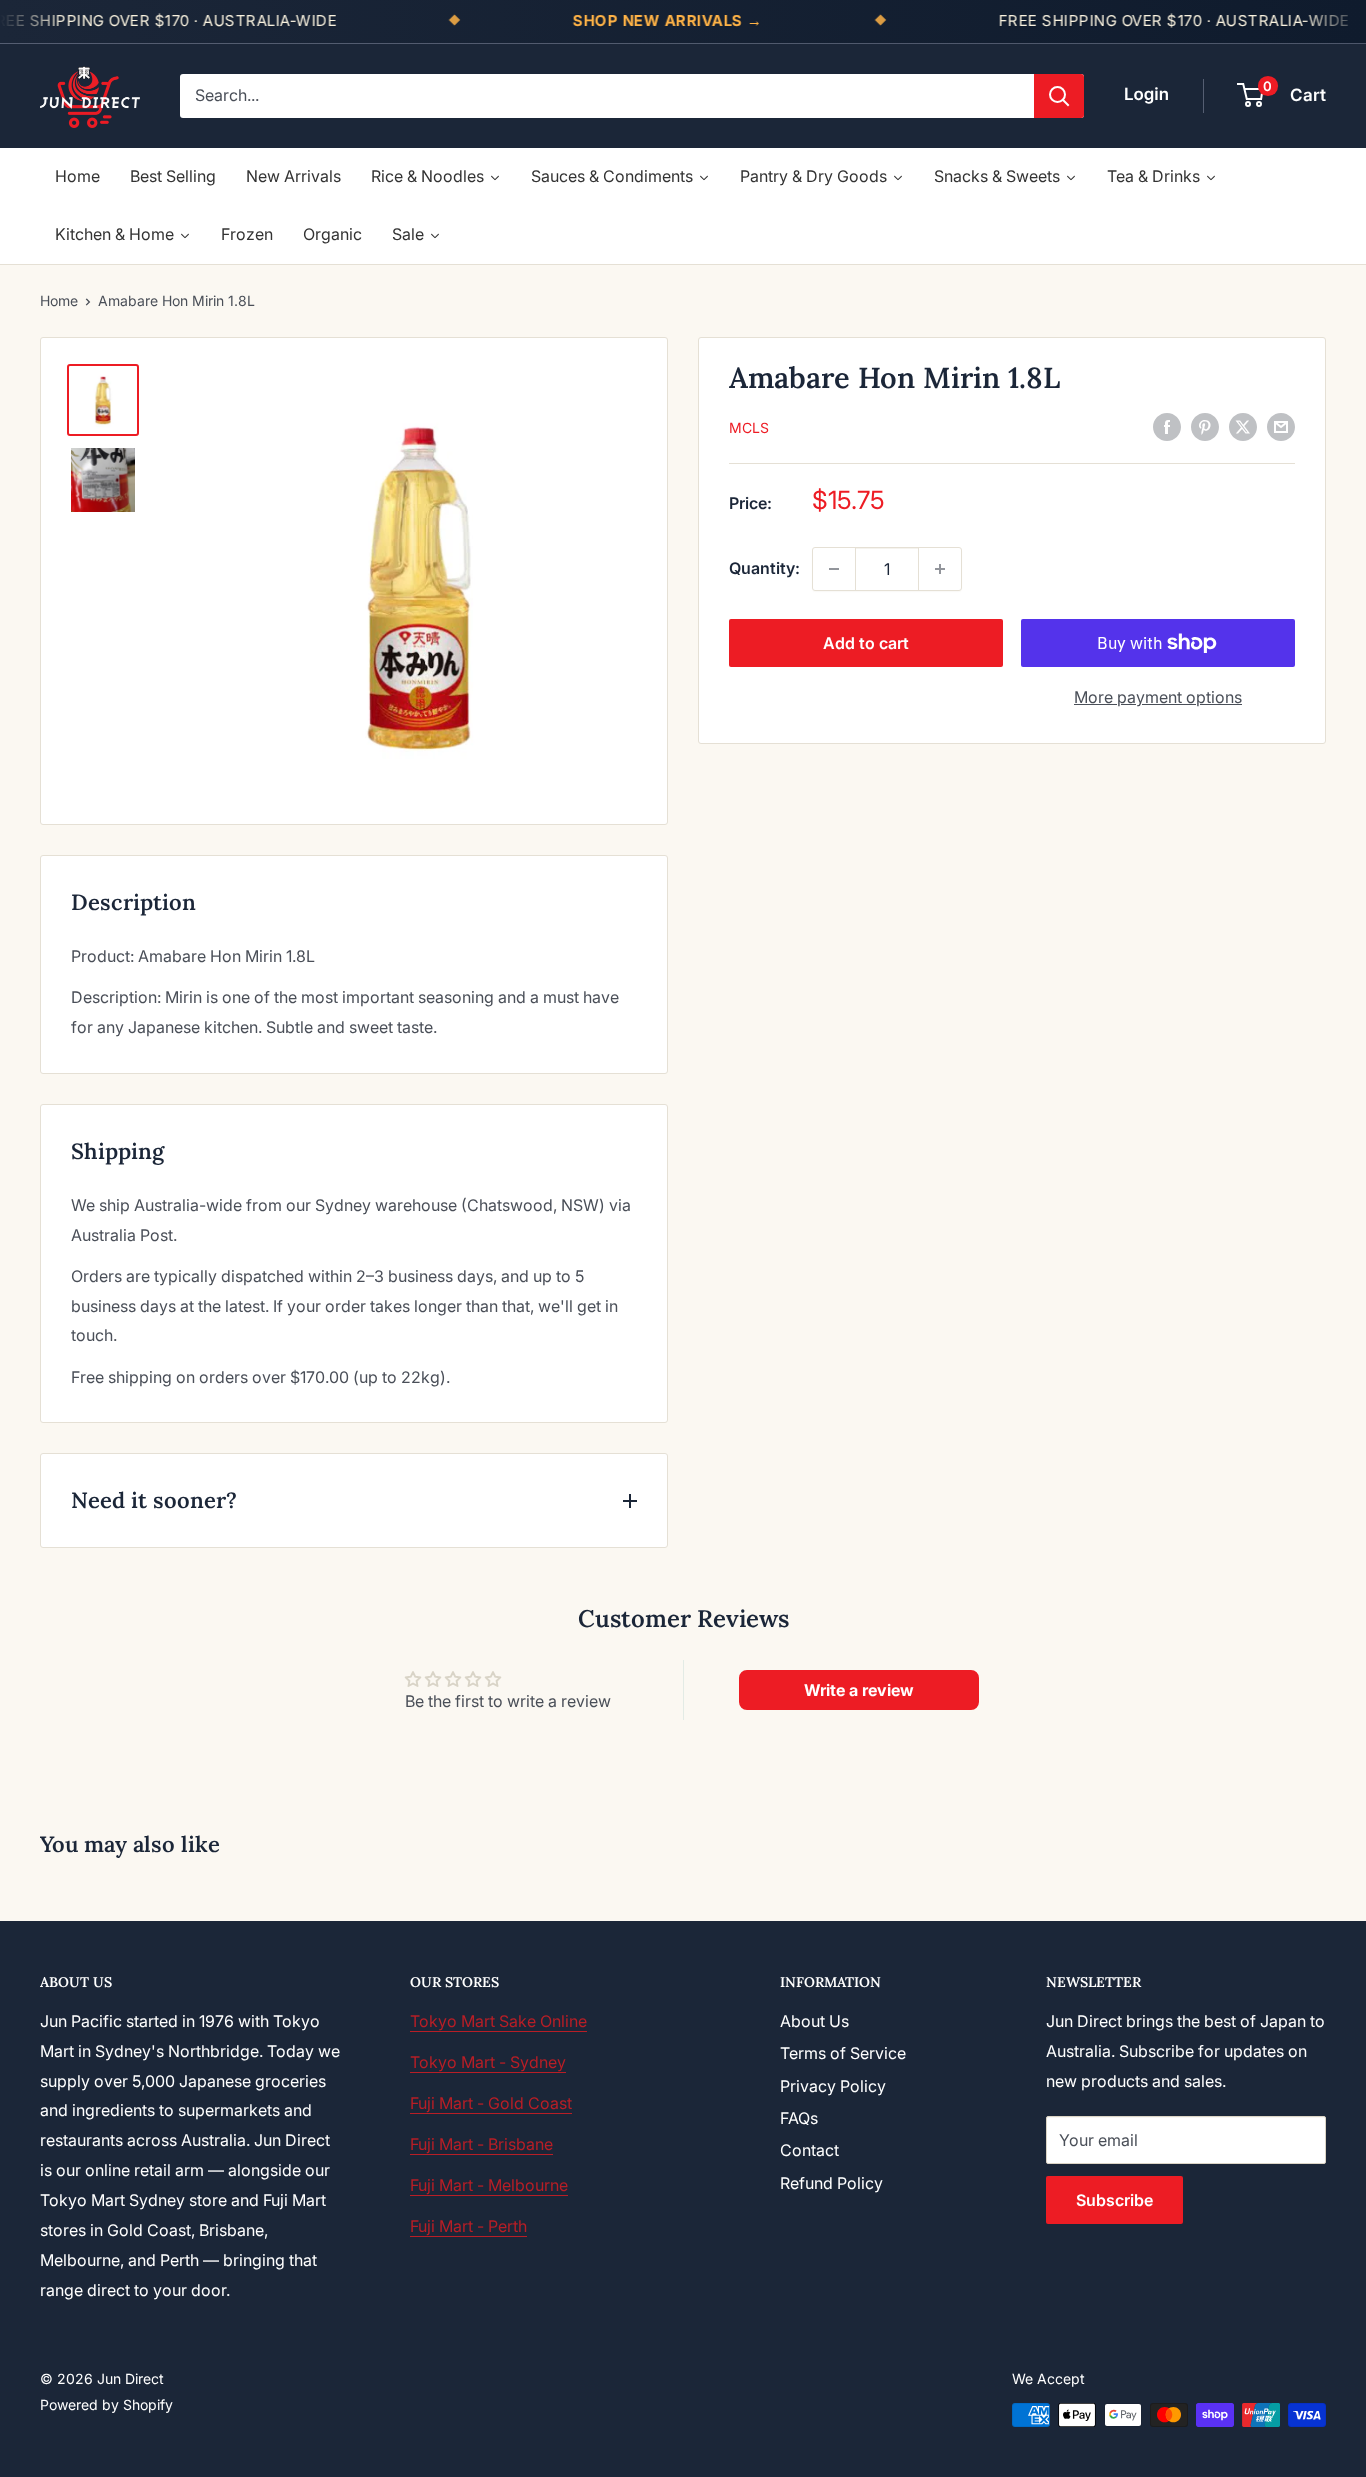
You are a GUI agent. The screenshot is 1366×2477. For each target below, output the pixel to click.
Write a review (859, 1690)
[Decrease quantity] (834, 569)
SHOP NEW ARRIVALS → (668, 20)
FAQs (799, 2118)
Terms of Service (843, 2053)
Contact (809, 2150)
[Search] (1059, 96)
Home (59, 300)
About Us (814, 2021)
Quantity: (764, 568)
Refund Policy (831, 2183)
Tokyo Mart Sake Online (498, 2021)
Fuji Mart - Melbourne (489, 2185)
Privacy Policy (833, 2086)
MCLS (749, 427)
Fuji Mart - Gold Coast (491, 2103)
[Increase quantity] (940, 569)
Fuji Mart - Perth (468, 2226)
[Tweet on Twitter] (1243, 426)
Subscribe (1114, 2200)
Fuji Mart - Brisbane (481, 2144)
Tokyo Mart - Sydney (488, 2062)
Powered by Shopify (106, 2404)
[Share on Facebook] (1167, 426)
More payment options (1158, 697)
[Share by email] (1281, 426)
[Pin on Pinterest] (1205, 426)
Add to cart (866, 643)
